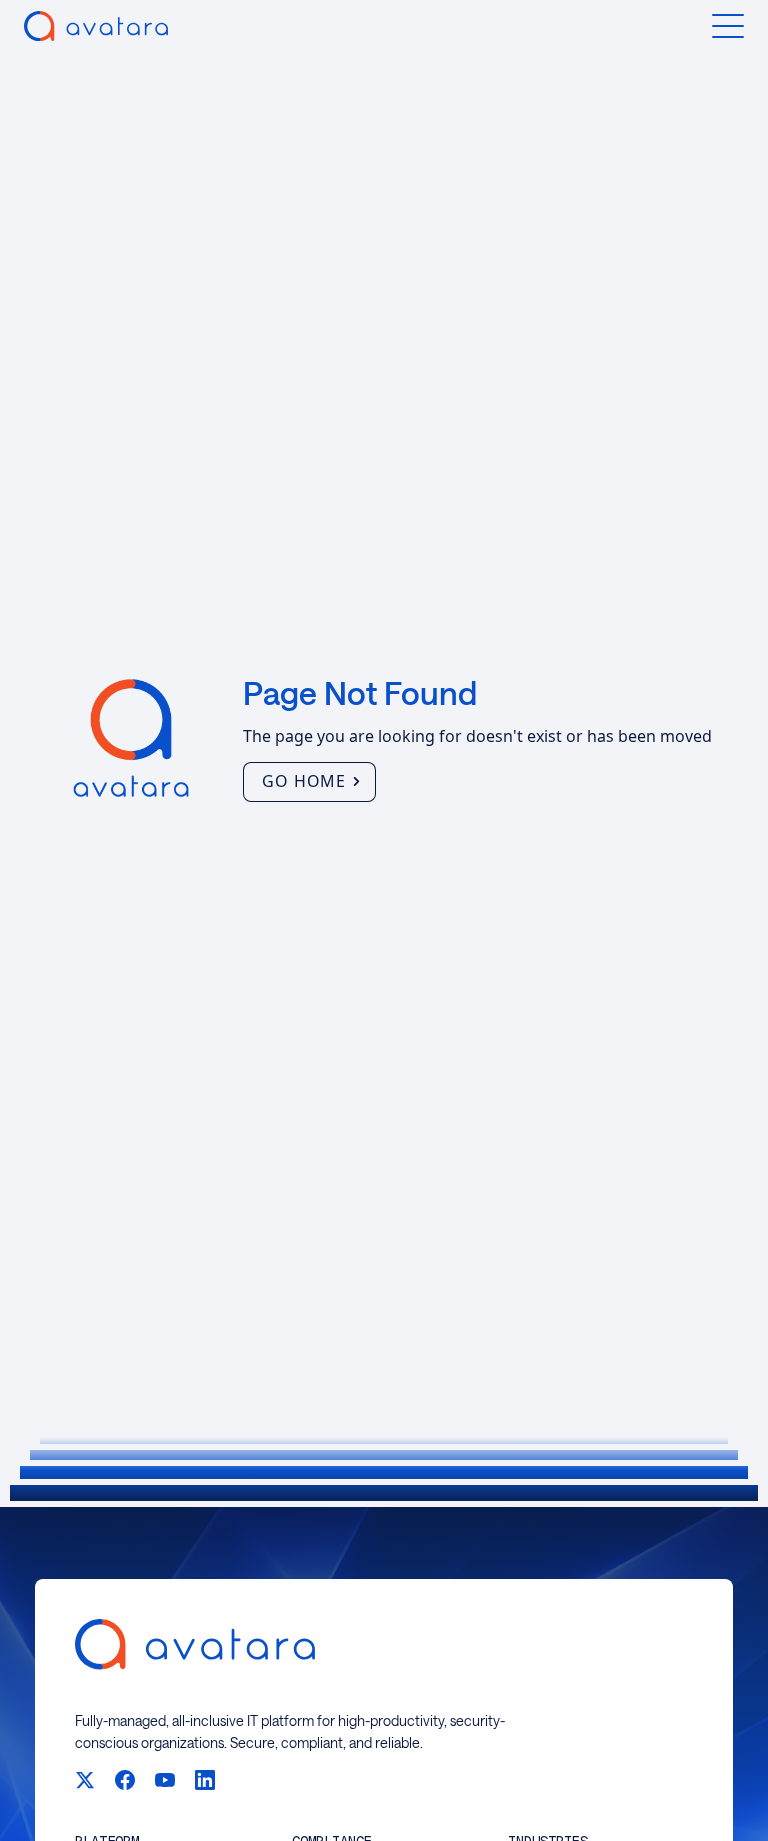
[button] (728, 26)
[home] (96, 26)
